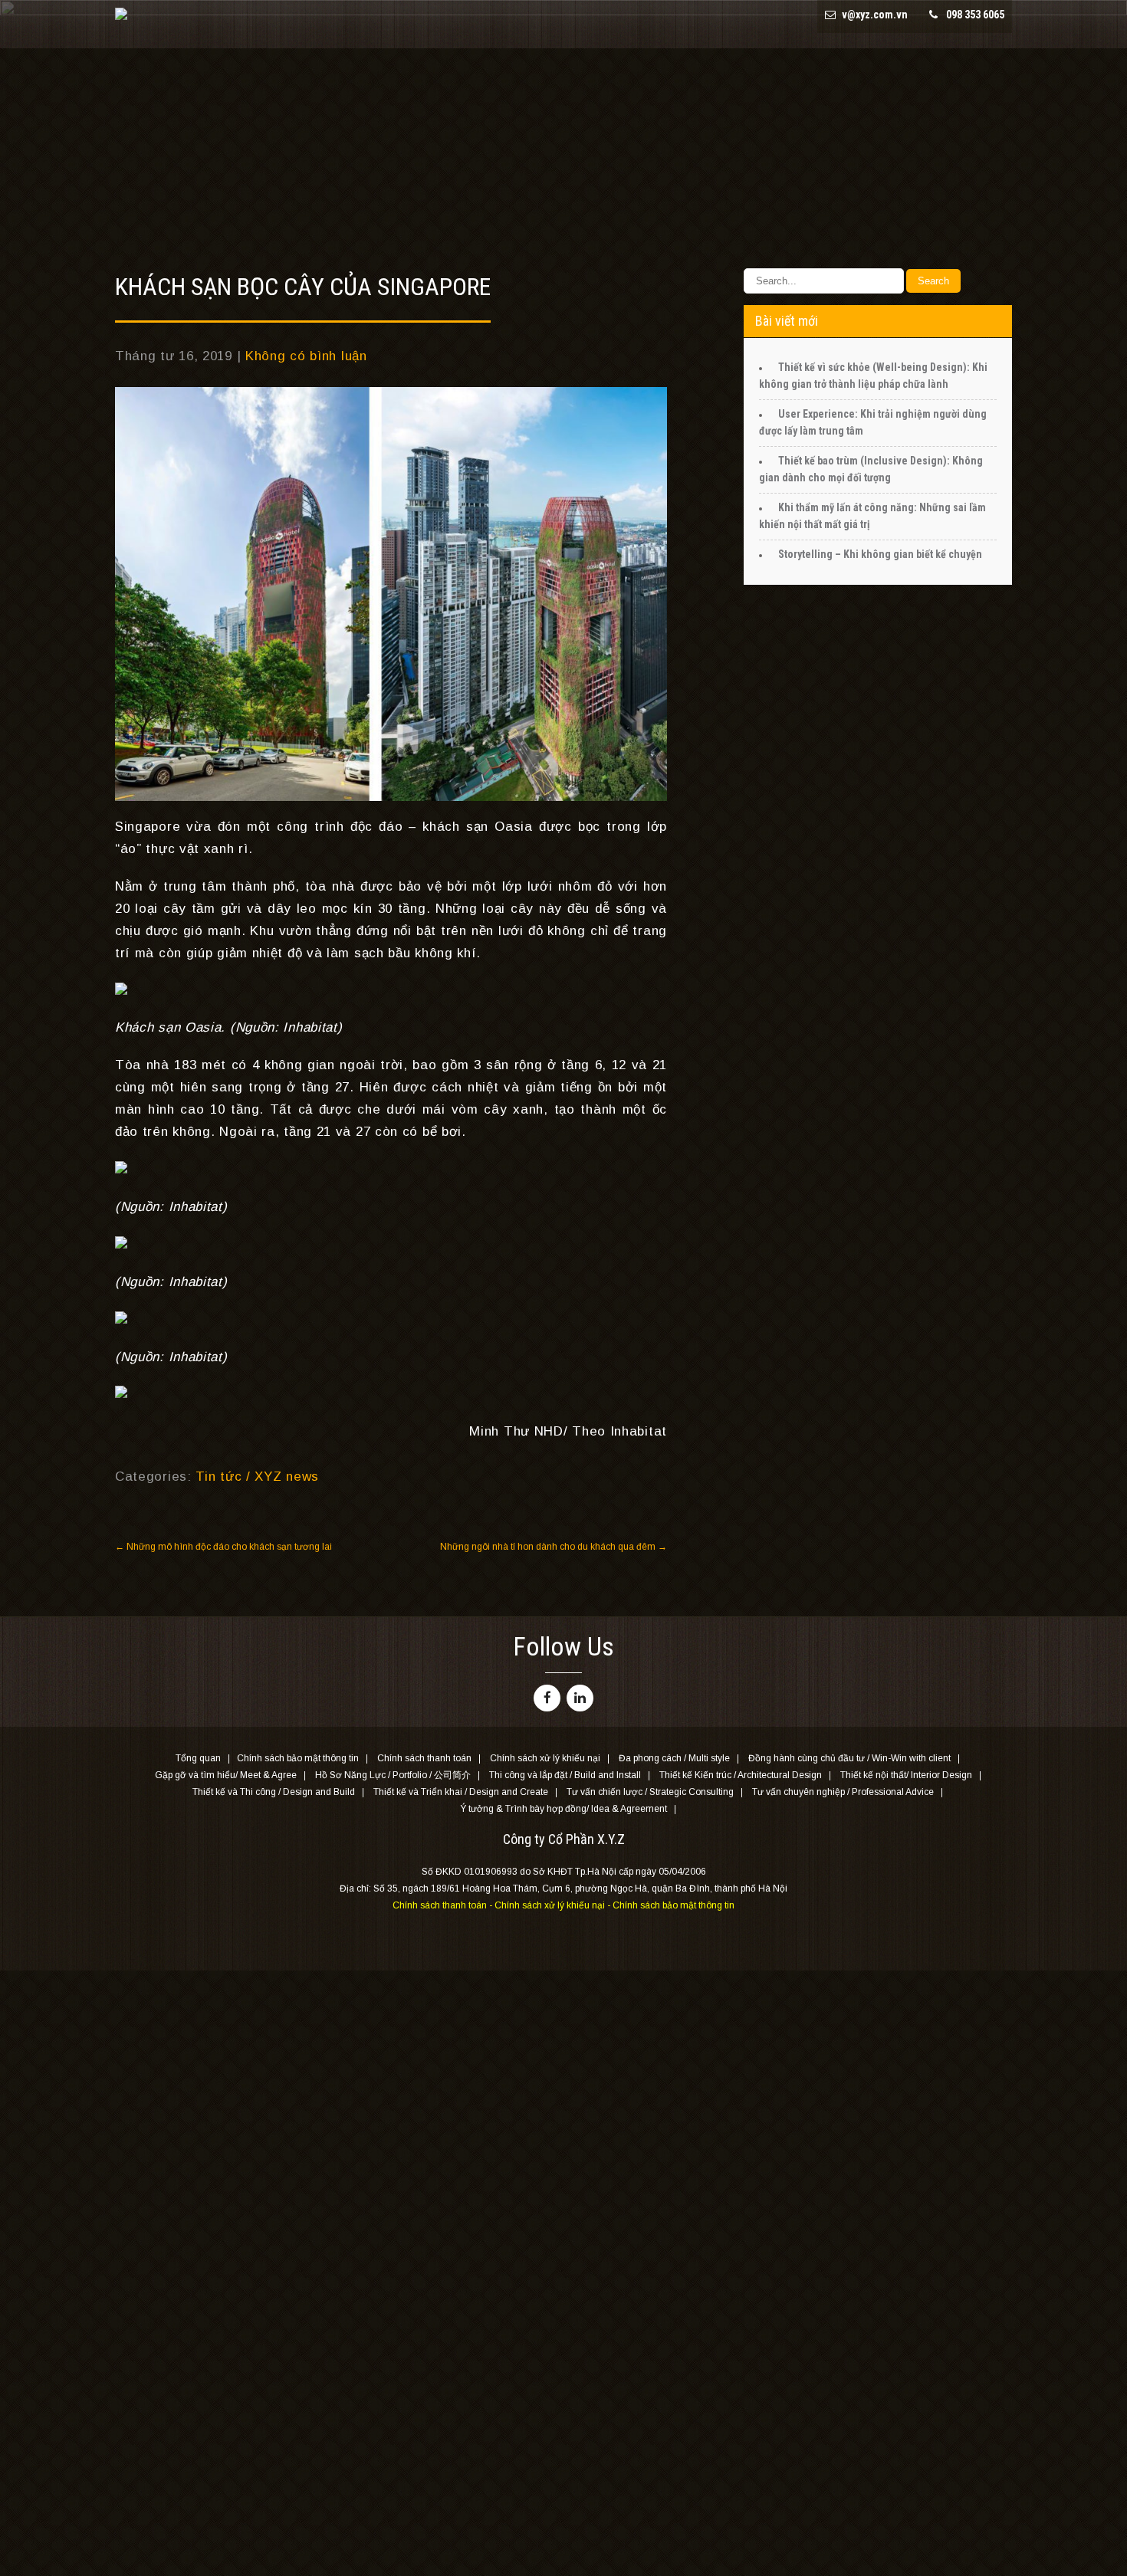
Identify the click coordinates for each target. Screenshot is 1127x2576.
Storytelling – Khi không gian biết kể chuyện (880, 554)
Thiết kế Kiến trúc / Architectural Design (741, 1776)
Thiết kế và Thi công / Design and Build (274, 1793)
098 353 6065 (975, 15)
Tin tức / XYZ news (257, 1477)
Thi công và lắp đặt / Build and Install (565, 1776)
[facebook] (547, 1698)
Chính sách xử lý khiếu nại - (554, 1905)
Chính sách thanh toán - (444, 1905)
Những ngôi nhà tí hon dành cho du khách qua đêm (554, 1547)
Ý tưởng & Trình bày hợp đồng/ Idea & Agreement (563, 1810)
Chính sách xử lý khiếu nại (545, 1759)
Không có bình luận (306, 356)
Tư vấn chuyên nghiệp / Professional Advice (843, 1793)
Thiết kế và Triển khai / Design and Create (461, 1793)
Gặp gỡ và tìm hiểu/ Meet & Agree (226, 1776)
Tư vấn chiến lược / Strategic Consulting (650, 1793)
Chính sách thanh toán (424, 1759)
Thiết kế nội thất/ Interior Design (906, 1776)
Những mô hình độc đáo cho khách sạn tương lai (223, 1547)
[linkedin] (580, 1698)
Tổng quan (198, 1759)
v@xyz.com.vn (875, 15)
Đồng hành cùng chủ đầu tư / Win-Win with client (849, 1759)
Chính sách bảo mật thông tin (298, 1759)
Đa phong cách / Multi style (674, 1759)
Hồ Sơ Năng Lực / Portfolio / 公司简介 (393, 1776)
